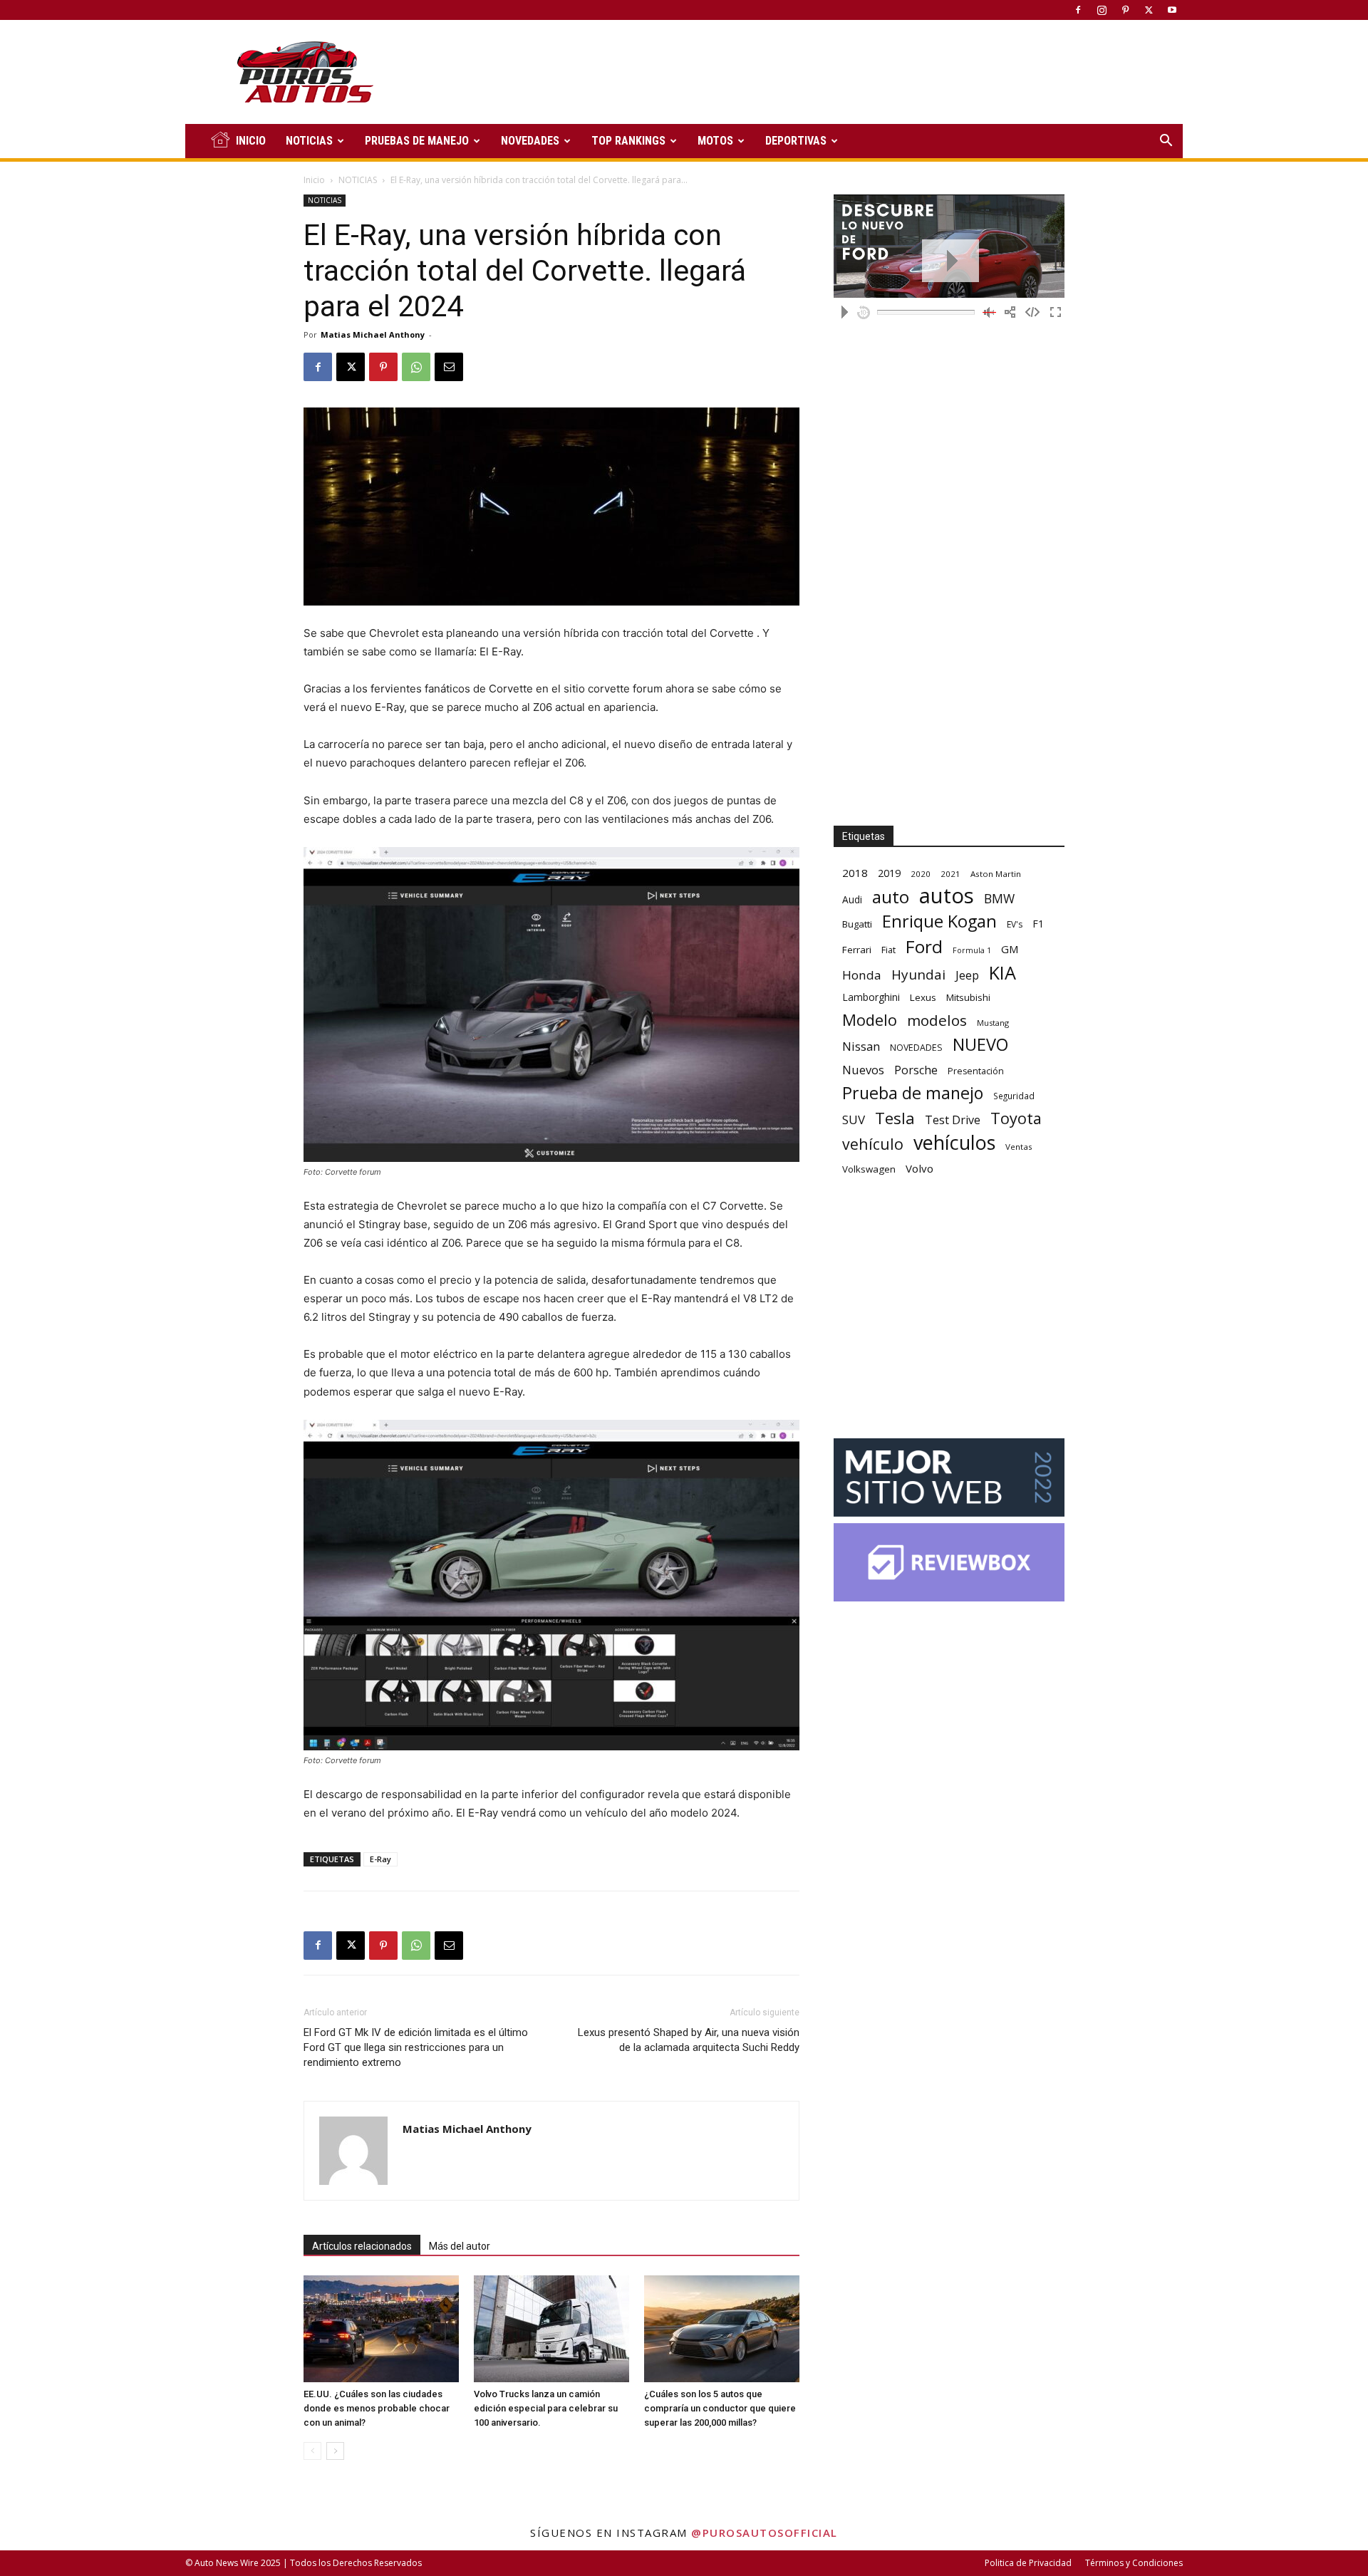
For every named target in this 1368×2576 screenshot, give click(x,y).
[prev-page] (312, 2451)
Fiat (888, 950)
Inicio (314, 180)
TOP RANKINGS (628, 141)
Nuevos (863, 1070)
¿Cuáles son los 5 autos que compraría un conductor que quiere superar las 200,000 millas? (720, 2408)
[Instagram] (1102, 10)
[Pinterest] (1125, 10)
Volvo (919, 1168)
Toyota (1016, 1118)
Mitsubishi (968, 997)
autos (947, 896)
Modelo (870, 1020)
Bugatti (857, 924)
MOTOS (715, 141)
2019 (889, 873)
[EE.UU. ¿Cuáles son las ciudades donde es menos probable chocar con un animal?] (381, 2329)
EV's (1015, 924)
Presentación (976, 1071)
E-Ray (380, 1859)
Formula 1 (972, 950)
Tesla (895, 1118)
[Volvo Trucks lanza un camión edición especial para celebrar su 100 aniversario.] (551, 2329)
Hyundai (918, 975)
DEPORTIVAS (796, 141)
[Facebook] (1078, 10)
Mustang (993, 1023)
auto (891, 897)
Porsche (916, 1070)
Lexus (923, 997)
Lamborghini (871, 997)
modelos (937, 1020)
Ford (924, 946)
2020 (921, 874)
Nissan (861, 1046)
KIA (1002, 973)
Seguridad (1014, 1096)
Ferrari (857, 950)
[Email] (449, 367)
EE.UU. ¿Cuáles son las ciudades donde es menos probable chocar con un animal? (377, 2408)
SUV (854, 1120)
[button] (1166, 142)
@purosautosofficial (765, 2533)
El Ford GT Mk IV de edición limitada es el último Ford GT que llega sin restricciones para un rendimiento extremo (416, 2047)
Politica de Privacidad (1028, 2563)
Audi (852, 899)
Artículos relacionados (362, 2246)
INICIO (251, 141)
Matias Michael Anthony (373, 334)
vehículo (873, 1144)
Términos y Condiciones (1134, 2563)
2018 (855, 873)
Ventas (1019, 1147)
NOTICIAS (309, 141)
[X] (1149, 10)
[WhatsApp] (416, 367)
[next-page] (335, 2451)
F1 (1038, 924)
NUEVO (980, 1045)
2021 (950, 874)
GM (1010, 949)
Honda (862, 975)
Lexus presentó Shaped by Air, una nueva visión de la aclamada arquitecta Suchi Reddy (689, 2040)
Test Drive (953, 1120)
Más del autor (460, 2246)
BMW (999, 899)
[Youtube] (1172, 10)
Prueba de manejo (913, 1093)
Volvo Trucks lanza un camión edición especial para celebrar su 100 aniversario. (546, 2408)
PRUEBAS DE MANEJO (417, 141)
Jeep (967, 975)
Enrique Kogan (939, 921)
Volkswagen (869, 1169)
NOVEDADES (530, 141)
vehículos (954, 1142)
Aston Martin (996, 874)
